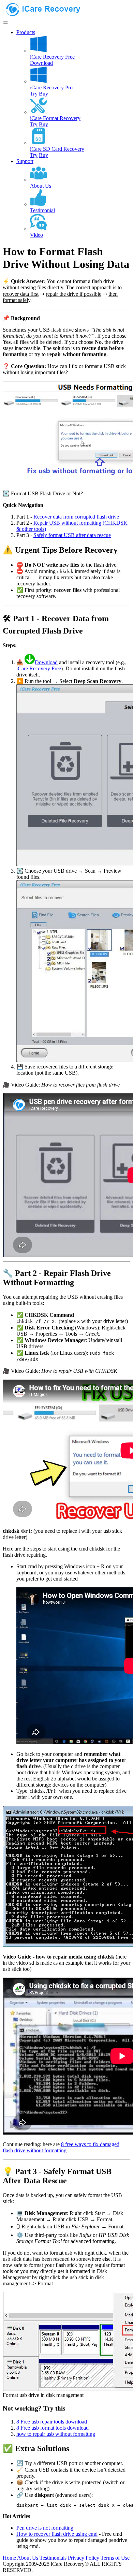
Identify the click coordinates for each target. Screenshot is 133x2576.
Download (41, 63)
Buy (43, 94)
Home (9, 2558)
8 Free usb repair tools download (52, 2422)
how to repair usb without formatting (56, 2434)
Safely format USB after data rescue (72, 535)
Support (25, 161)
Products (26, 32)
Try (34, 94)
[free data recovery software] (49, 14)
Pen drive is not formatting (45, 2528)
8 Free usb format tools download (53, 2428)
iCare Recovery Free (52, 57)
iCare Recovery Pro (51, 88)
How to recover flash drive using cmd (57, 2534)
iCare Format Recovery (55, 118)
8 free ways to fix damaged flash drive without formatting (61, 2147)
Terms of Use (115, 2558)
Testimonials (54, 2558)
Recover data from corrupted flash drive (76, 517)
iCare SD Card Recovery (57, 149)
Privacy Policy (84, 2558)
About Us (28, 2558)
